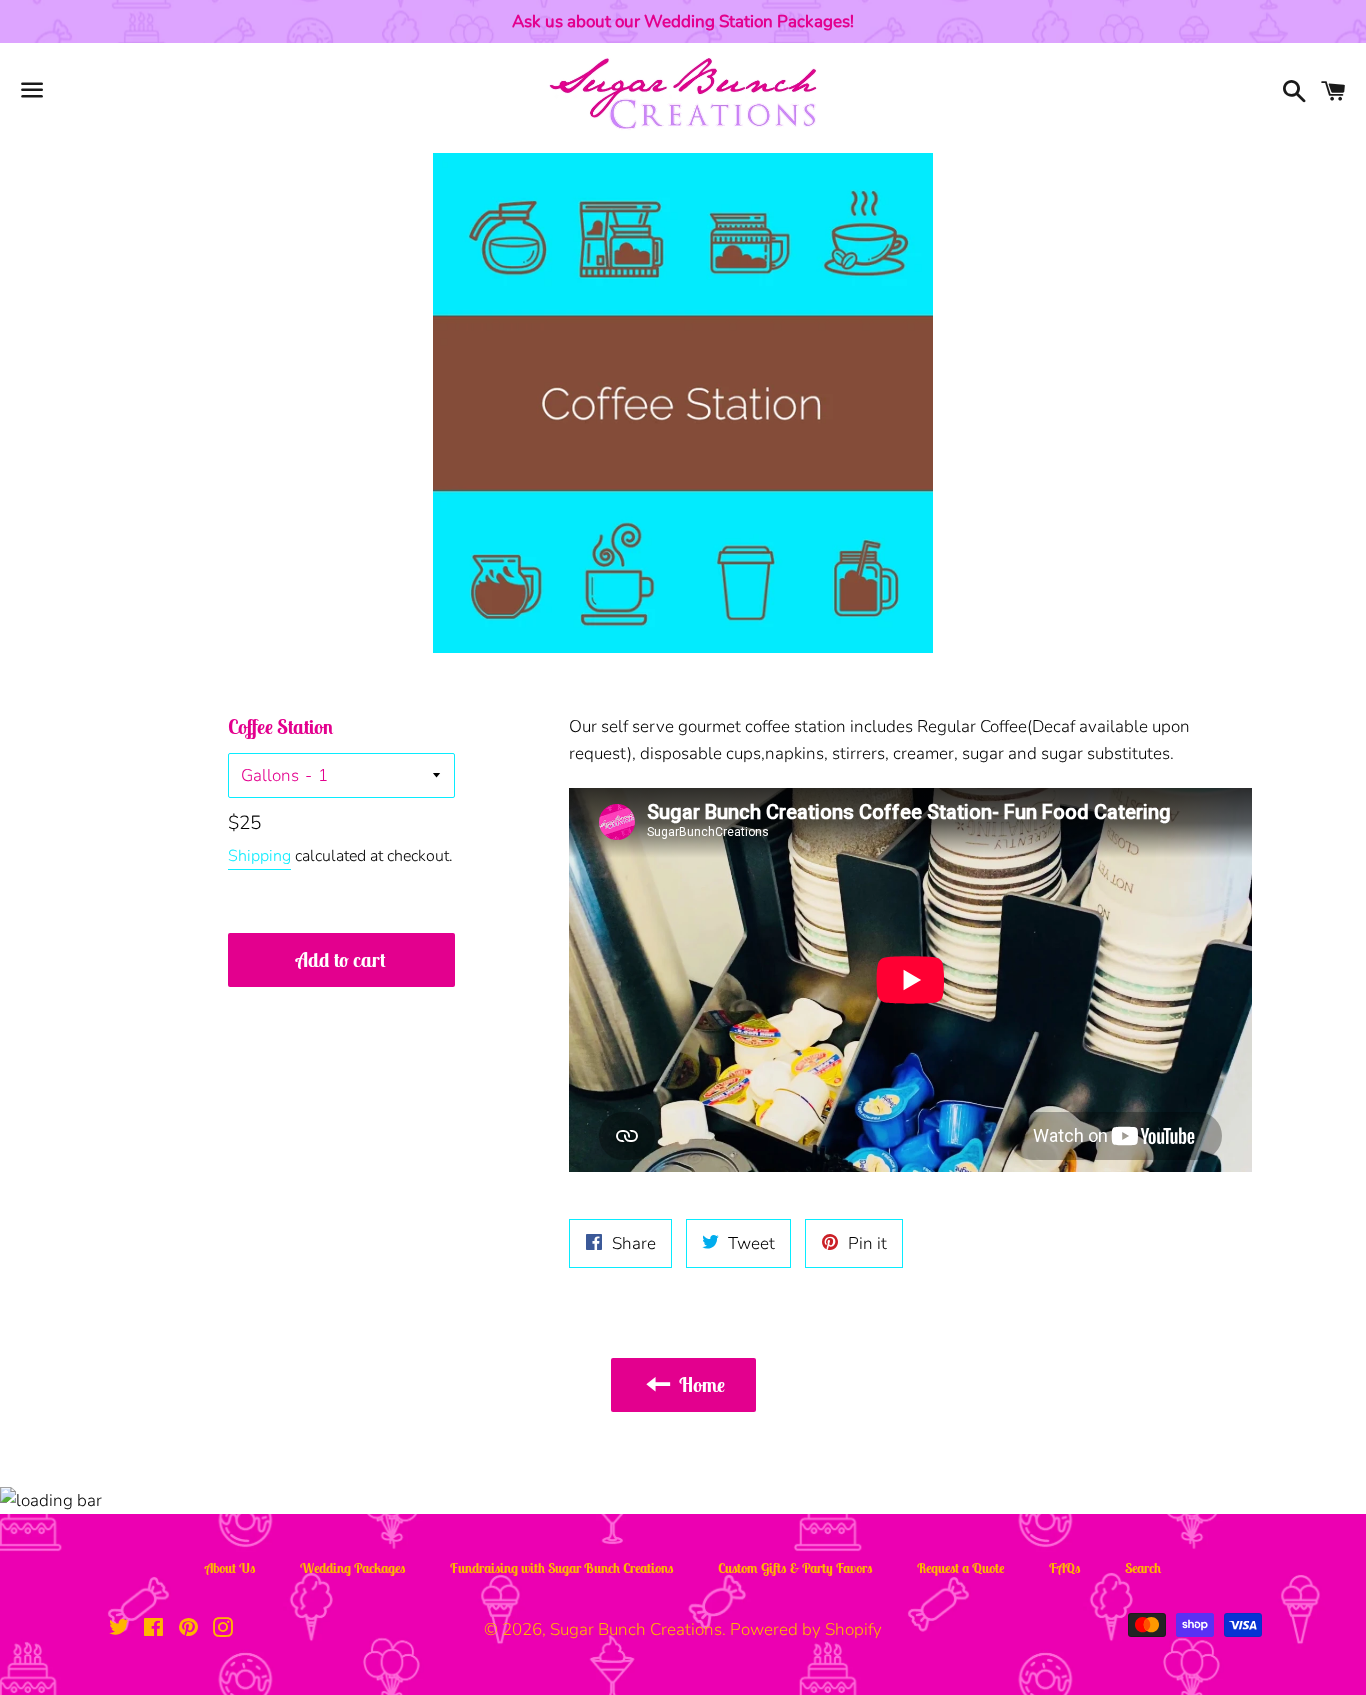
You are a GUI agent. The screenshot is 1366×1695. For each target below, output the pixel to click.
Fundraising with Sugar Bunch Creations (562, 1568)
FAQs (1065, 1568)
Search (1143, 1568)
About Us (230, 1568)
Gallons (270, 775)
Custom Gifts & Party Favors (795, 1568)
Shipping (259, 856)
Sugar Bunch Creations (636, 1629)
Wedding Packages (353, 1568)
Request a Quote (961, 1568)
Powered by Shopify (806, 1629)
